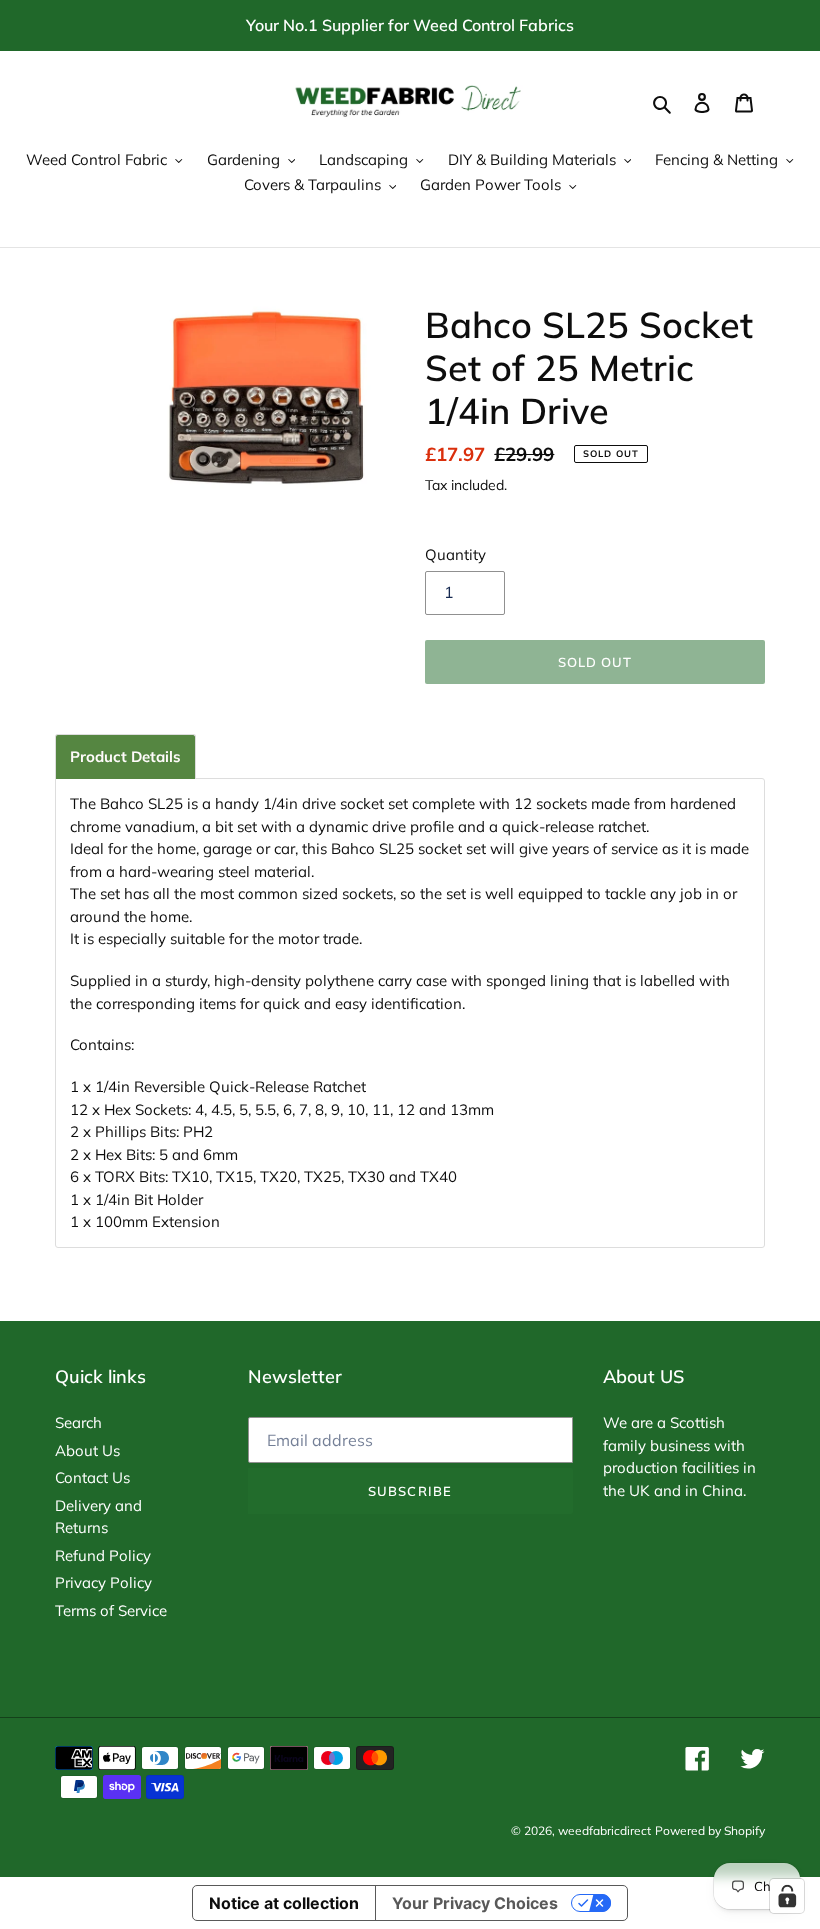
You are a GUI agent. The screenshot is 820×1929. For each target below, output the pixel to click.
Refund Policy (103, 1555)
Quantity (455, 554)
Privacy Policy (103, 1582)
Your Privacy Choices (475, 1903)
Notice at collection (284, 1903)
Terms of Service (111, 1610)
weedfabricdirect (604, 1830)
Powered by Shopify (710, 1830)
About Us (87, 1450)
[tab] (125, 756)
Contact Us (92, 1477)
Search (78, 1422)
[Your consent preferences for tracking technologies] (787, 1896)
